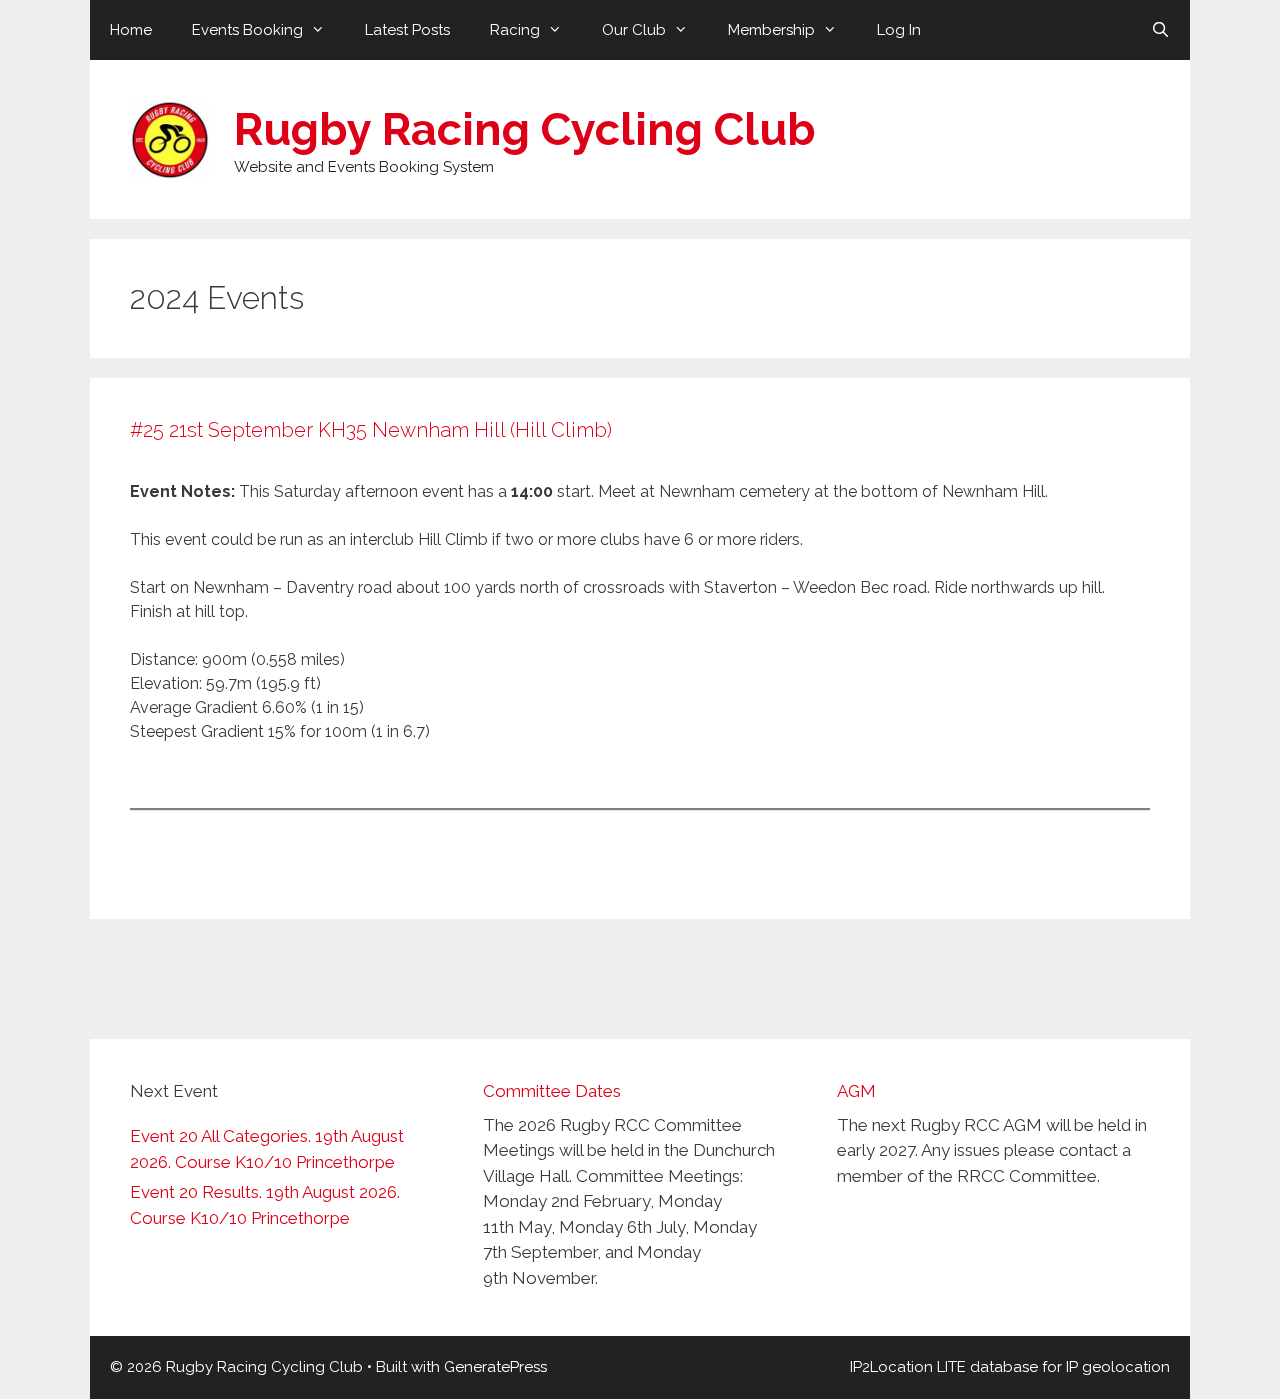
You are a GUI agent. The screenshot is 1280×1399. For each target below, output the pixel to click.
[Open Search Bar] (1160, 30)
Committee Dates (552, 1091)
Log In (899, 30)
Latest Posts (407, 30)
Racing (515, 30)
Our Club (634, 30)
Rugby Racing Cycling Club (525, 129)
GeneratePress (495, 1367)
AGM (856, 1091)
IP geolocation (1118, 1367)
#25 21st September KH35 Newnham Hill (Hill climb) (371, 430)
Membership (771, 30)
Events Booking (247, 30)
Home (131, 30)
